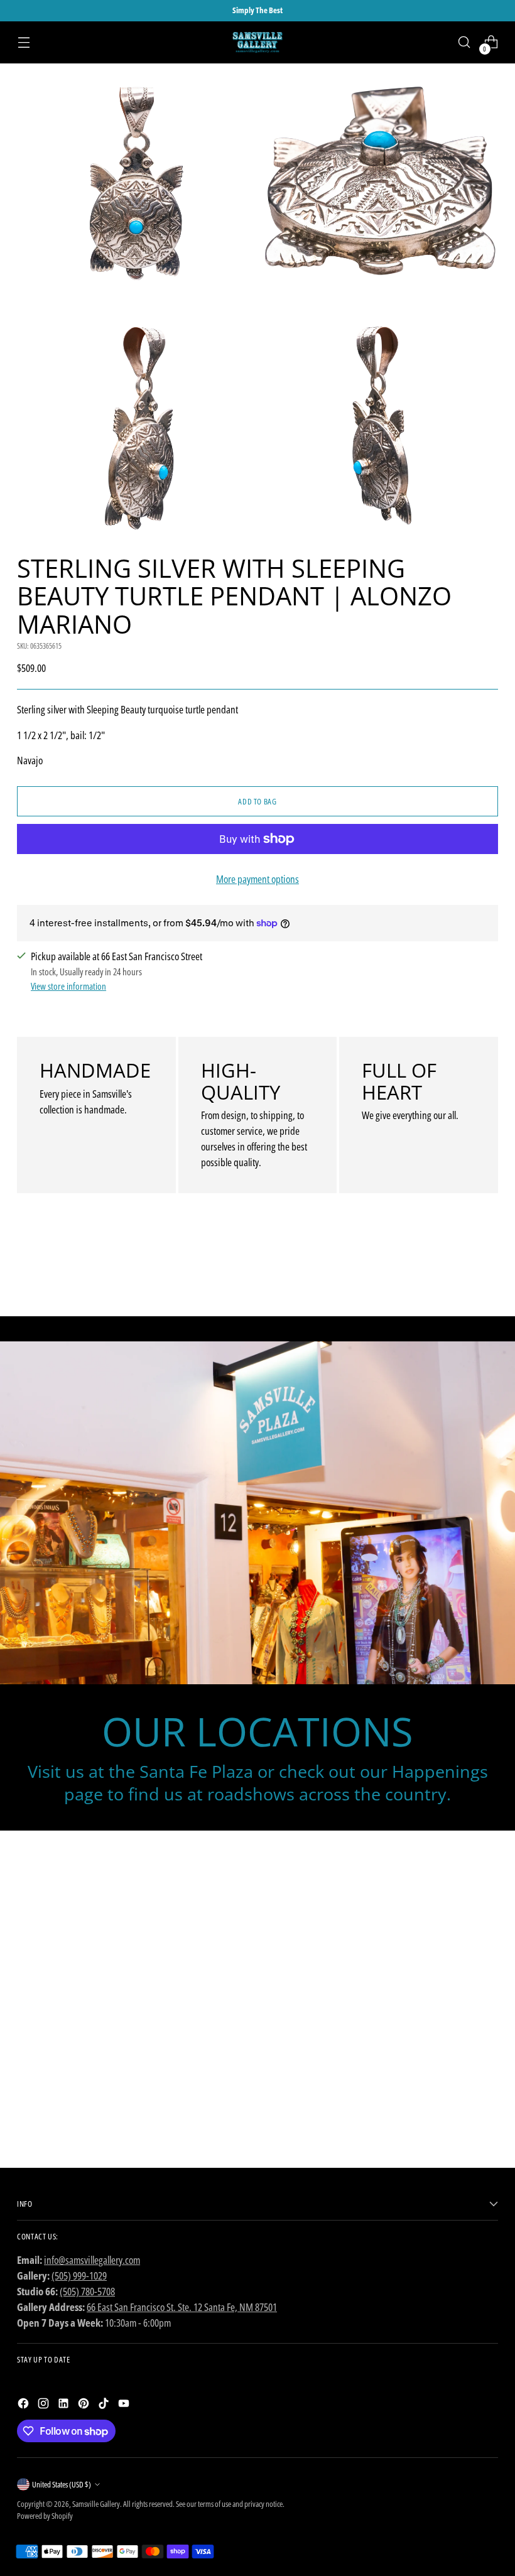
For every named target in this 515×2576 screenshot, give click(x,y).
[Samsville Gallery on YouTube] (125, 2406)
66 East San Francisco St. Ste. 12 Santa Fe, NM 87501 (182, 2307)
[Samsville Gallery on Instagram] (45, 2406)
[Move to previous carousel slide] (458, 1274)
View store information (68, 986)
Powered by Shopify (45, 2516)
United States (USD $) (62, 2484)
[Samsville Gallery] (257, 42)
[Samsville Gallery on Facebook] (24, 2406)
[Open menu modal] (24, 42)
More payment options (257, 879)
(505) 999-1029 (79, 2276)
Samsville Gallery (96, 2504)
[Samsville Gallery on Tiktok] (105, 2406)
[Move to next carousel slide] (487, 1273)
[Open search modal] (464, 42)
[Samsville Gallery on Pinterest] (85, 2406)
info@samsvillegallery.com (92, 2260)
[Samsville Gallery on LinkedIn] (65, 2406)
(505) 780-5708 (87, 2291)
